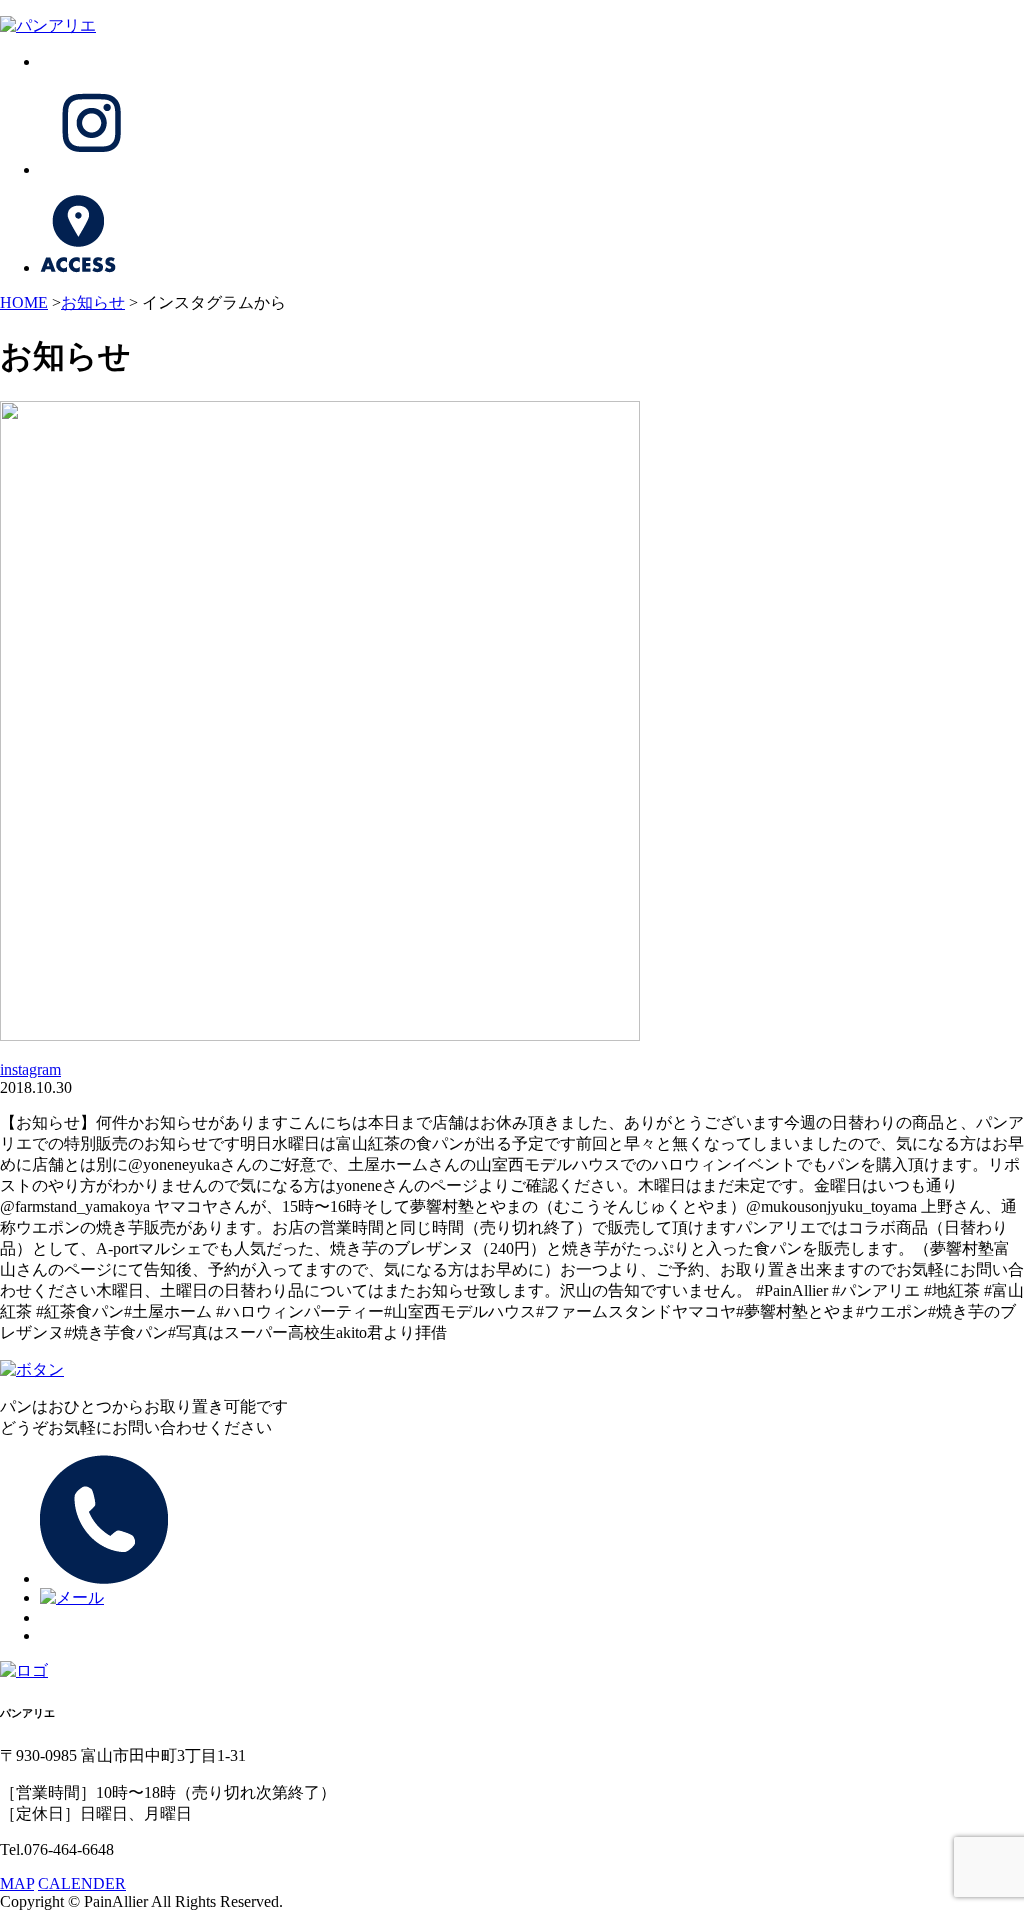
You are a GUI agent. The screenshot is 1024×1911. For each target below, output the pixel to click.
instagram (30, 1069)
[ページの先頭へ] (32, 1369)
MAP (17, 1883)
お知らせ (93, 302)
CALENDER (82, 1883)
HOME (24, 302)
